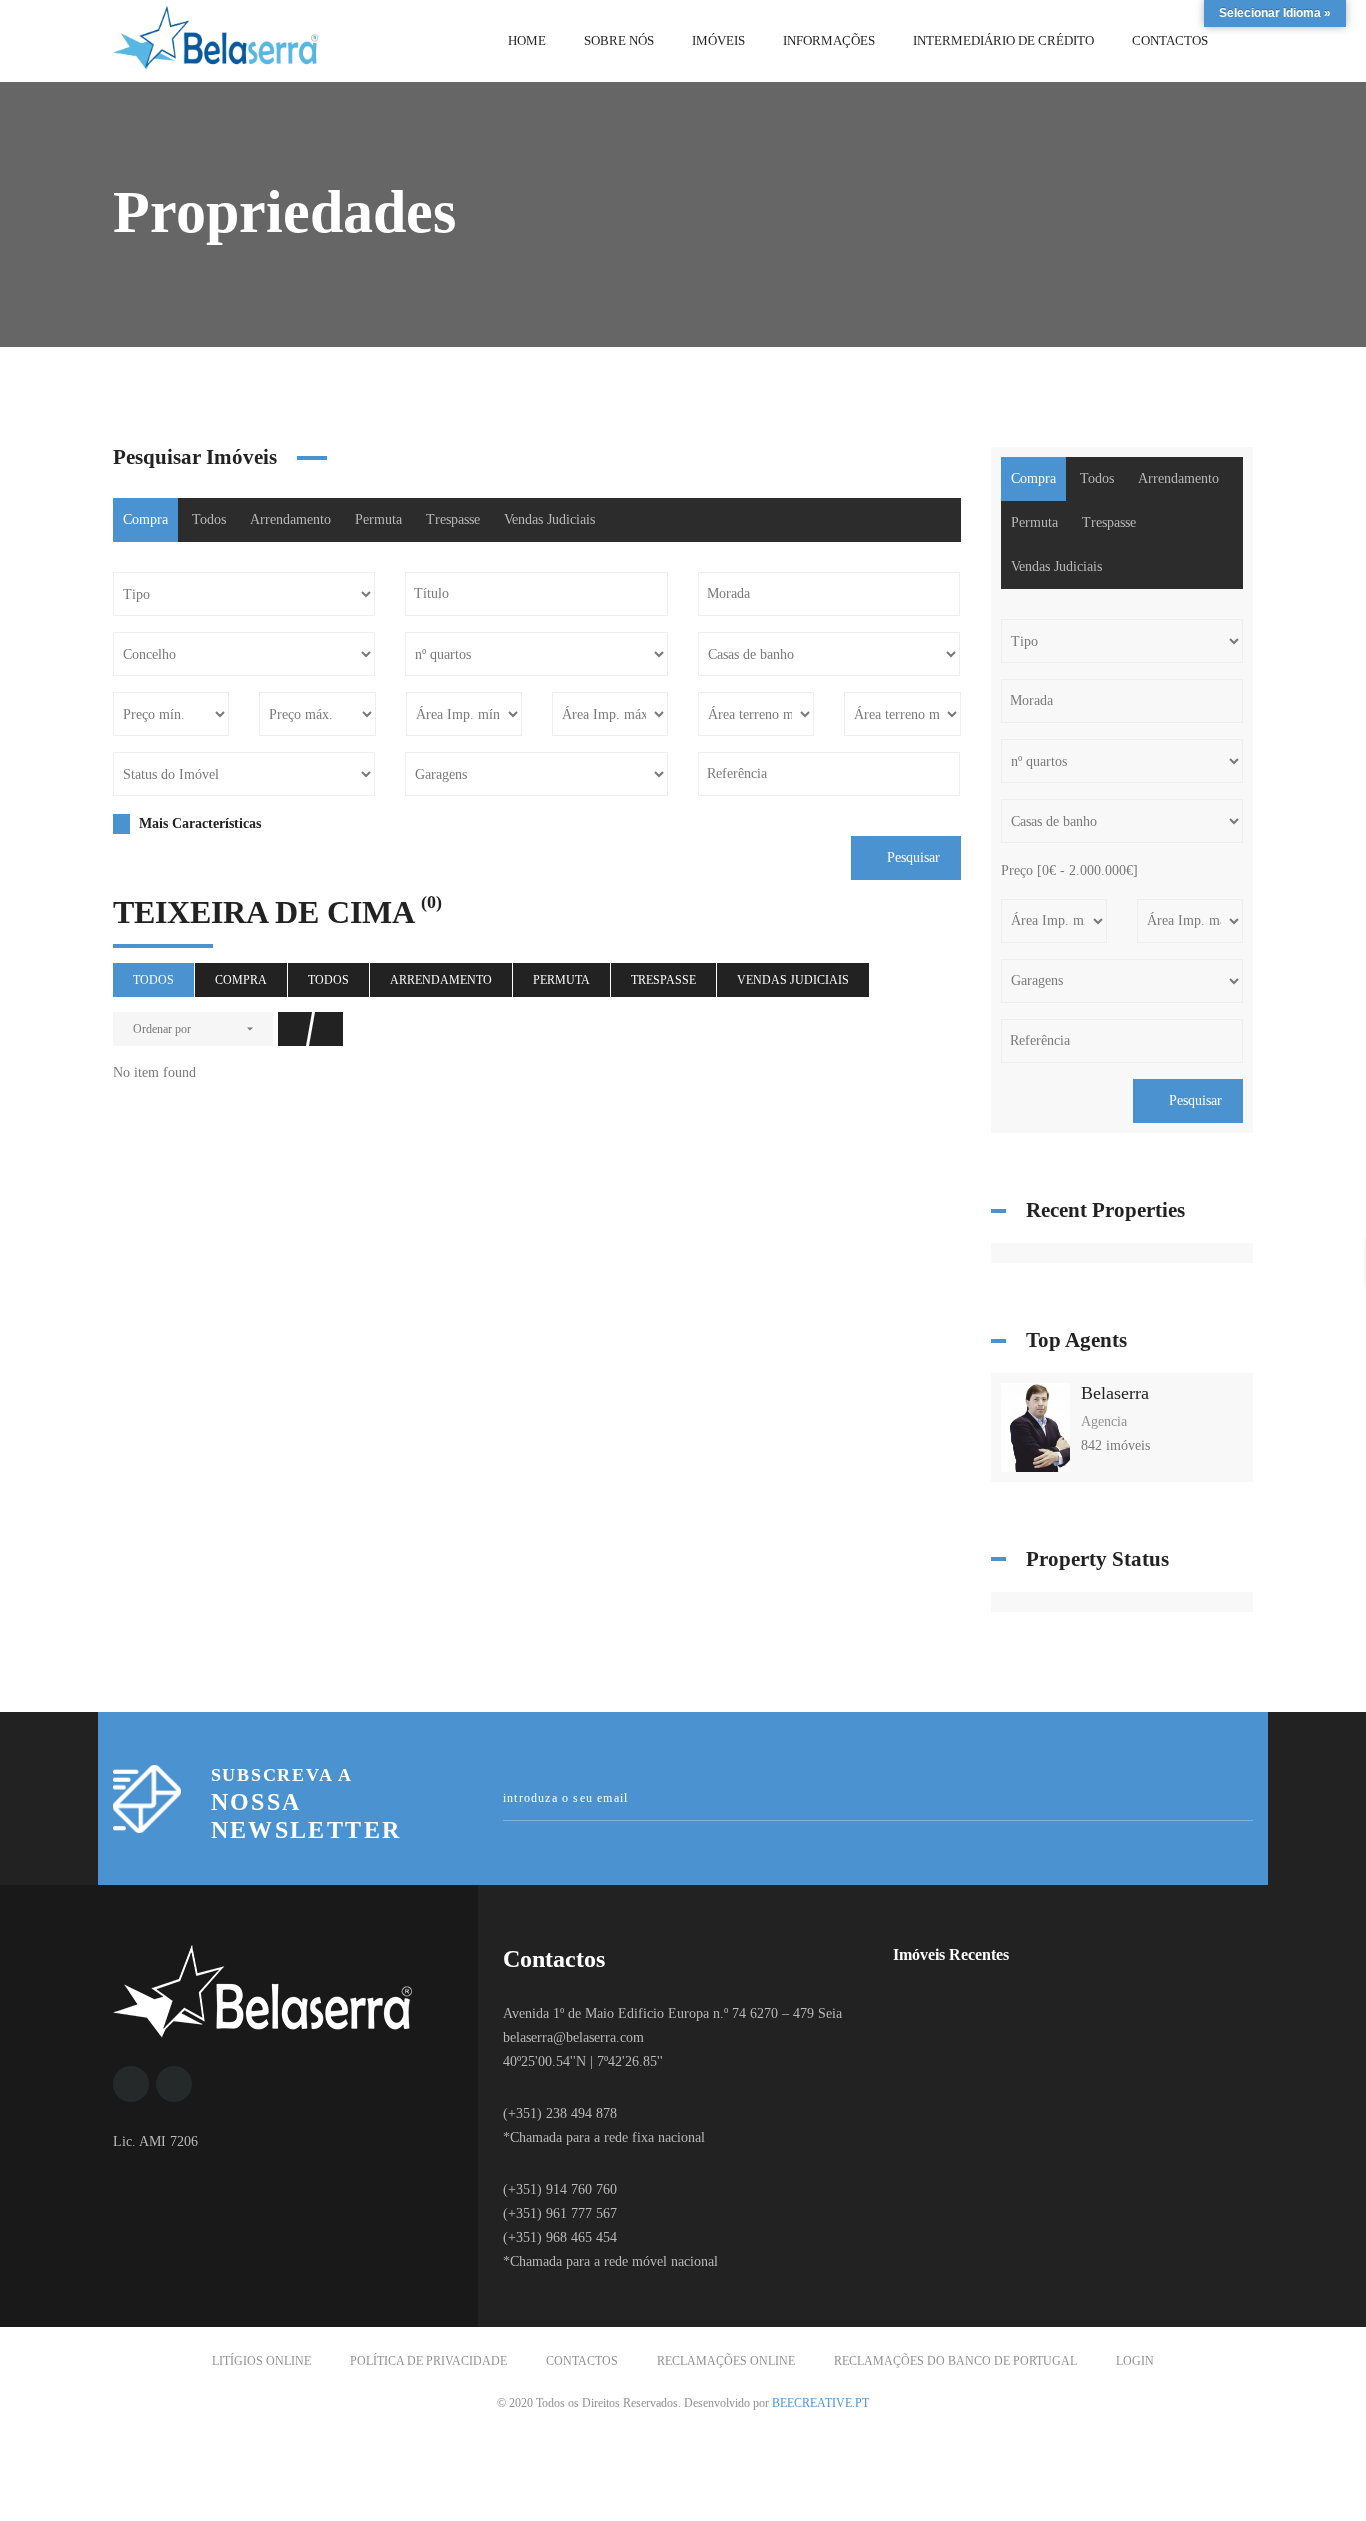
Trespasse (453, 519)
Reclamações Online (726, 2361)
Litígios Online (261, 2361)
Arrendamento (290, 519)
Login (1135, 2361)
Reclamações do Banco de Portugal (955, 2361)
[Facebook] (131, 2084)
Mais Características (198, 823)
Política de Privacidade (428, 2361)
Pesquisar (911, 857)
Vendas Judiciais (549, 519)
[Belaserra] (1036, 1426)
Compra (145, 519)
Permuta (378, 519)
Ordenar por (162, 1029)
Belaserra (1115, 1393)
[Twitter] (174, 2084)
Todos (209, 519)
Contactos (582, 2361)
